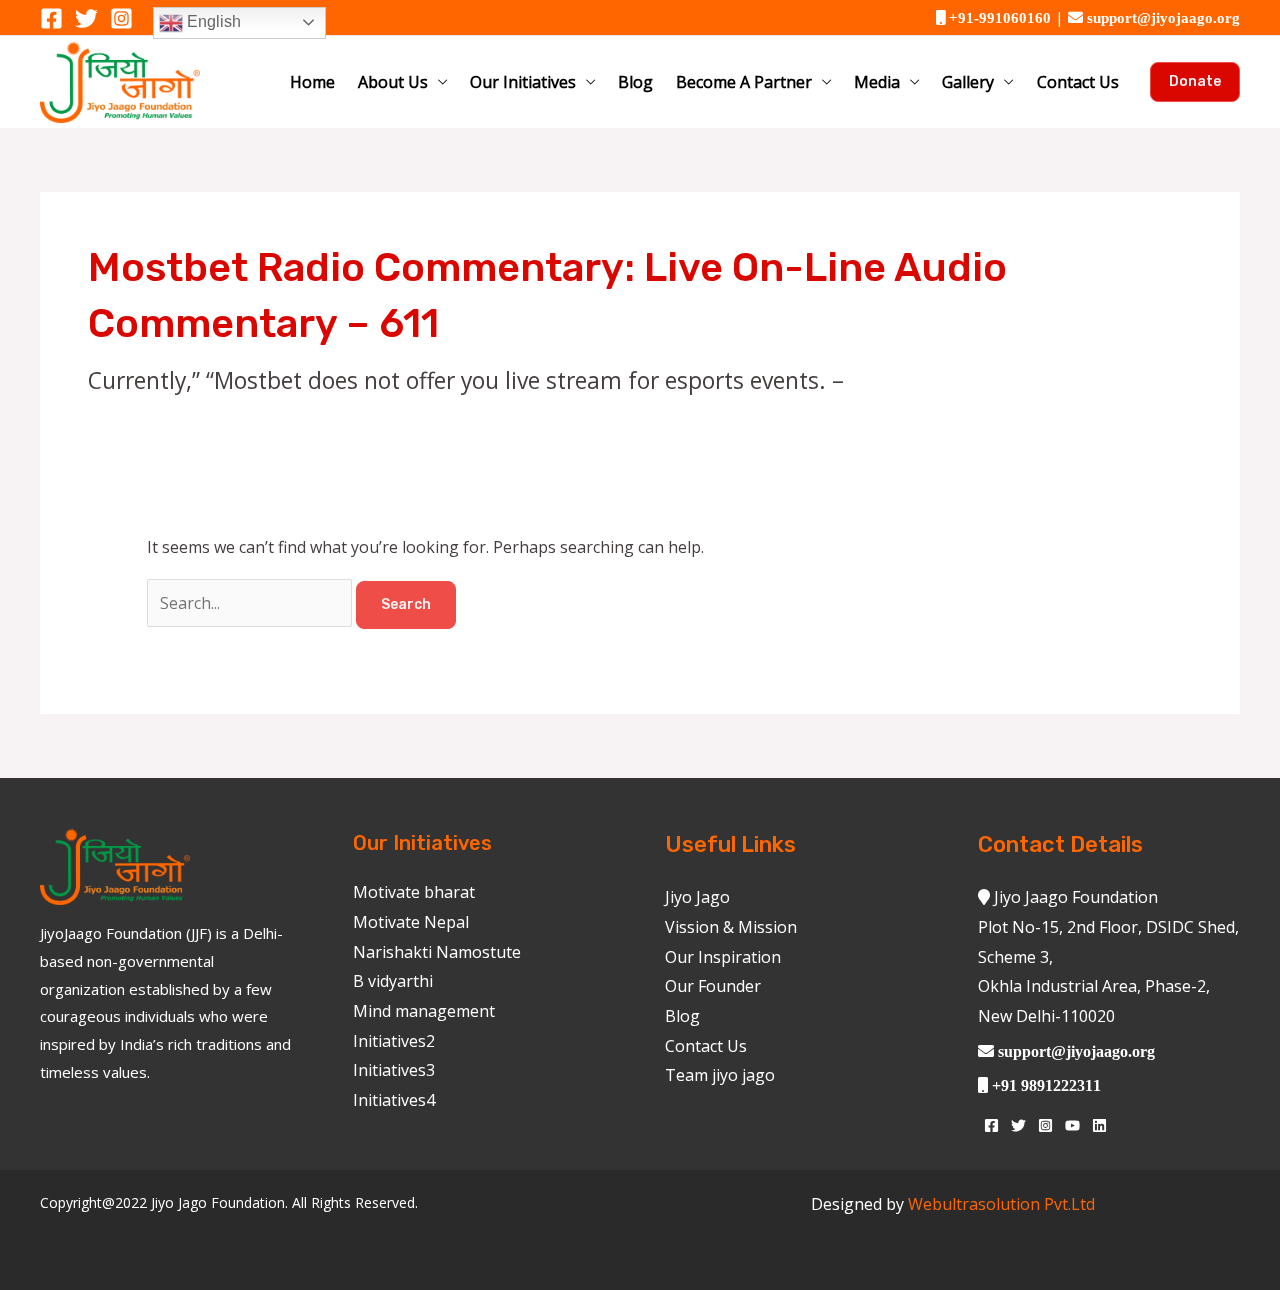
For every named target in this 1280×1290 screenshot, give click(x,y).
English (212, 21)
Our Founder (713, 986)
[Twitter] (86, 18)
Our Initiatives (523, 82)
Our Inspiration (723, 957)
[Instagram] (121, 18)
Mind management (424, 1011)
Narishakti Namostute (437, 952)
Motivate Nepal (411, 922)
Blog (635, 82)
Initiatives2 (394, 1041)
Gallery (968, 82)
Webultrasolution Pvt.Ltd (1001, 1204)
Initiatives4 (394, 1100)
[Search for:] (251, 603)
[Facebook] (51, 18)
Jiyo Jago (697, 897)
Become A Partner (744, 82)
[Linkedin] (1099, 1125)
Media (877, 82)
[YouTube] (1072, 1125)
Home (312, 82)
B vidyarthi (393, 981)
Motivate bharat (414, 892)
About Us (393, 82)
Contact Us (1078, 82)
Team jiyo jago (720, 1075)
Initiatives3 (394, 1070)
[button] (1195, 82)
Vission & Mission (731, 927)
